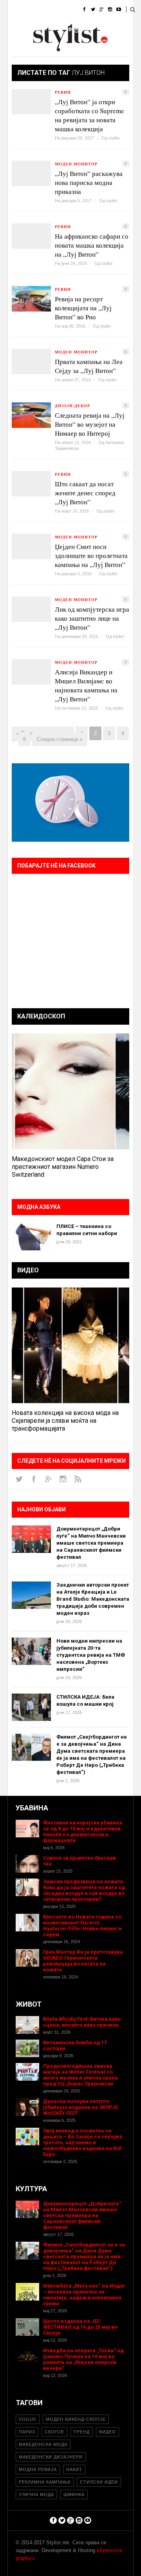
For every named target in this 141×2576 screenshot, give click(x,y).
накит (74, 2469)
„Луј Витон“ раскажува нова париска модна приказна (89, 182)
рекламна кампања (45, 2482)
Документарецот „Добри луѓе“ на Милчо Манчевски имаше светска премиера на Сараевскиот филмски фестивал (91, 1543)
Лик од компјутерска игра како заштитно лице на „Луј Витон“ (92, 618)
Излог (51, 49)
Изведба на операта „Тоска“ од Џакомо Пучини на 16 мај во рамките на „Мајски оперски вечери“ (83, 2359)
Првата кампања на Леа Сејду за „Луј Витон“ (89, 366)
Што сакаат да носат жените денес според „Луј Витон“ (85, 493)
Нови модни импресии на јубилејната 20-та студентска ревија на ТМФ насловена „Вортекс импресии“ (91, 1655)
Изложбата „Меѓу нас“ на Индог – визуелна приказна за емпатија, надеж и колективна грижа (84, 2295)
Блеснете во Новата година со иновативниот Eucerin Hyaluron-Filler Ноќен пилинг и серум (82, 1926)
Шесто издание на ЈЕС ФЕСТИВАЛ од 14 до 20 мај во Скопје (80, 2327)
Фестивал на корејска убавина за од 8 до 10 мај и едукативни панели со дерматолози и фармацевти (83, 1831)
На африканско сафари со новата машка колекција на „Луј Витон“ (92, 245)
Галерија (20, 49)
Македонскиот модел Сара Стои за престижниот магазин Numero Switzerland (63, 1167)
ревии (63, 92)
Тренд (82, 2432)
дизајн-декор (72, 406)
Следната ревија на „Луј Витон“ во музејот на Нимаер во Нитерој (90, 424)
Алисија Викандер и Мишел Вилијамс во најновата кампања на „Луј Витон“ (86, 685)
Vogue (28, 2419)
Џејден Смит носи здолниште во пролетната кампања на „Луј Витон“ (91, 555)
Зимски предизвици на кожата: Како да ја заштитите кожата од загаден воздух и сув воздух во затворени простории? (84, 1890)
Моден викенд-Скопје (76, 2419)
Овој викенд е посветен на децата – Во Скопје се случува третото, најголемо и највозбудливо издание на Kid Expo (83, 2142)
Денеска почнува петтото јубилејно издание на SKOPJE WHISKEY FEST (80, 2107)
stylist (114, 138)
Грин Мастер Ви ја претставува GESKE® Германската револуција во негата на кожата (83, 1961)
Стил (66, 10)
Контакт (80, 49)
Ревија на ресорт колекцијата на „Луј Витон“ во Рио (83, 308)
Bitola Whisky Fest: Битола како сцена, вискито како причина (82, 2022)
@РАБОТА (79, 29)
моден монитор (76, 164)
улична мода (36, 2494)
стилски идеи (99, 2482)
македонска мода (43, 2444)
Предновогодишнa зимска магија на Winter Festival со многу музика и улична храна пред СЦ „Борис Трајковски (80, 2075)
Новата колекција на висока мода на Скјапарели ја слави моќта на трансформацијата (65, 1421)
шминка (74, 2494)
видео (108, 2432)
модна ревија (38, 2469)
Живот (16, 29)
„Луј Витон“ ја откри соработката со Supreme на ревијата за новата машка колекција (89, 115)
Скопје (54, 2432)
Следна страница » (60, 739)
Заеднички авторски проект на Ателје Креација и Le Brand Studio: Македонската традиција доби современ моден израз (93, 1599)
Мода (41, 10)
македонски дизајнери (51, 2457)
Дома (15, 10)
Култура (46, 29)
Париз (27, 2432)
